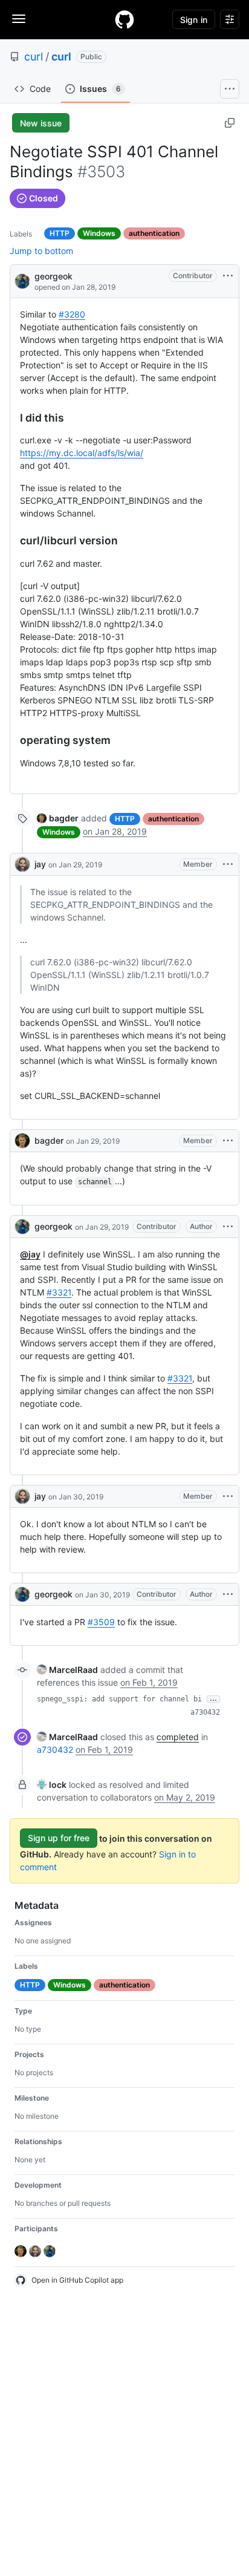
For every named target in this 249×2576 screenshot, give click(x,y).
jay (40, 864)
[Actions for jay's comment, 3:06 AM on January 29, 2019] (228, 864)
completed (178, 1737)
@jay (30, 1254)
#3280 (72, 314)
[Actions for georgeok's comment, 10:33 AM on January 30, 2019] (228, 1594)
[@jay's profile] (22, 864)
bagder (49, 1140)
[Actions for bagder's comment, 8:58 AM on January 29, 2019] (228, 1141)
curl (34, 57)
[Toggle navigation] (19, 19)
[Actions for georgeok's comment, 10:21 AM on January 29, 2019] (228, 1227)
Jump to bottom (41, 251)
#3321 (59, 1292)
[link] (58, 818)
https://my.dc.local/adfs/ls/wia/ (82, 453)
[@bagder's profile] (22, 1141)
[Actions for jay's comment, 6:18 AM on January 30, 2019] (228, 1496)
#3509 (101, 1622)
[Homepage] (124, 19)
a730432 (205, 1712)
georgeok (53, 276)
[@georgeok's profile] (22, 280)
